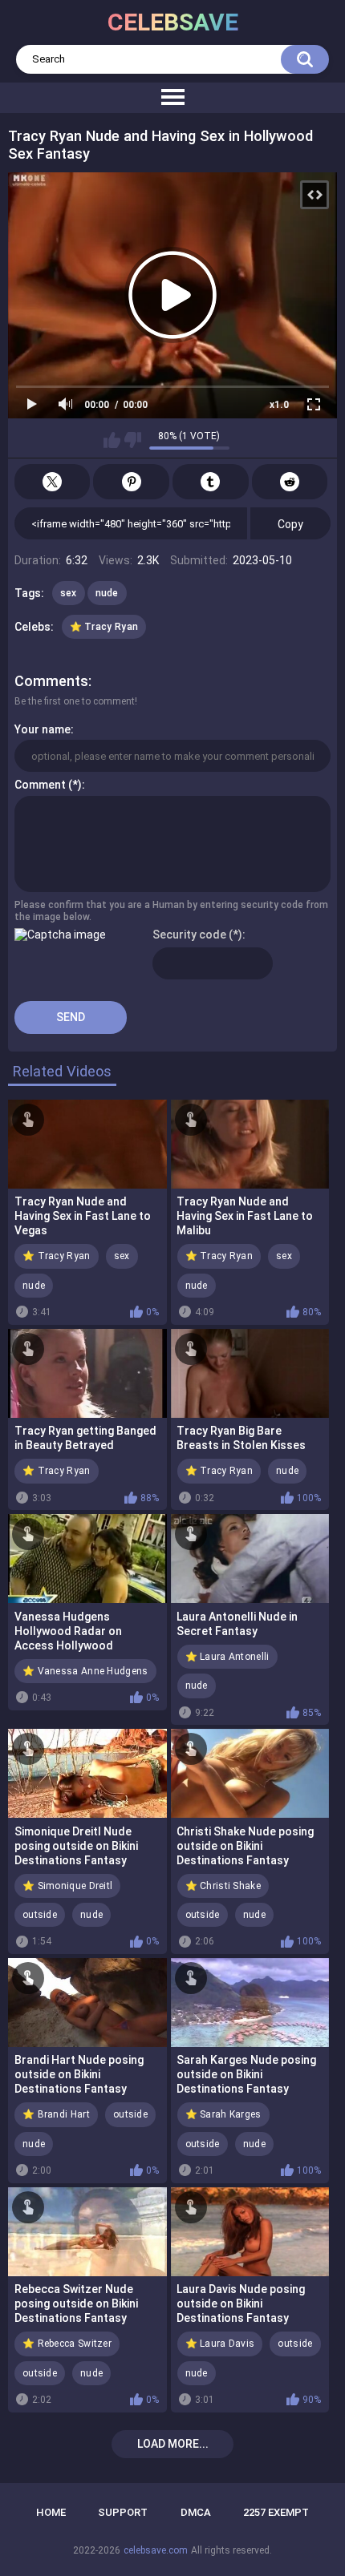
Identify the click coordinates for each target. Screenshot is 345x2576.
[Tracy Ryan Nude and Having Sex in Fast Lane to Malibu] (250, 1144)
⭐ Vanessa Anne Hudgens (85, 1671)
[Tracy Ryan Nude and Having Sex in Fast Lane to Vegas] (87, 1144)
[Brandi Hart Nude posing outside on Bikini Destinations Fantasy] (87, 2003)
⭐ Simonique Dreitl (67, 1886)
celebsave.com (156, 2550)
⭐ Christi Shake (223, 1886)
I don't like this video (133, 440)
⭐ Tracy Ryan (104, 627)
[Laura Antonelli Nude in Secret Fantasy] (250, 1559)
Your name (43, 729)
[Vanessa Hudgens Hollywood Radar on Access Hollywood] (87, 1559)
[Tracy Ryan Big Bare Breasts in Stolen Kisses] (250, 1373)
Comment (40, 785)
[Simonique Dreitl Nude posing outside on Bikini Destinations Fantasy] (87, 1773)
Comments (51, 681)
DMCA (196, 2512)
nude (107, 593)
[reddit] (290, 482)
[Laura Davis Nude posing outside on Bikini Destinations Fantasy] (250, 2232)
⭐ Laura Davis (220, 2344)
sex (69, 593)
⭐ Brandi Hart (56, 2114)
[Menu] (172, 98)
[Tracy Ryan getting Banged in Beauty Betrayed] (87, 1373)
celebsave (173, 22)
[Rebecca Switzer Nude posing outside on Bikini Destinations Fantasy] (87, 2232)
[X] (53, 482)
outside (40, 1915)
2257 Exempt (276, 2512)
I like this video (112, 440)
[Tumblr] (211, 482)
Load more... (173, 2444)
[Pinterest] (131, 482)
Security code (189, 935)
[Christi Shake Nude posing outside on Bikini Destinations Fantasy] (250, 1773)
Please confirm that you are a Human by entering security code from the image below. (171, 910)
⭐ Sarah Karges (223, 2114)
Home (51, 2512)
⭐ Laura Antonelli (227, 1657)
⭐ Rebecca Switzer (67, 2344)
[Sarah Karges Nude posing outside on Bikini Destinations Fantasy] (250, 2003)
